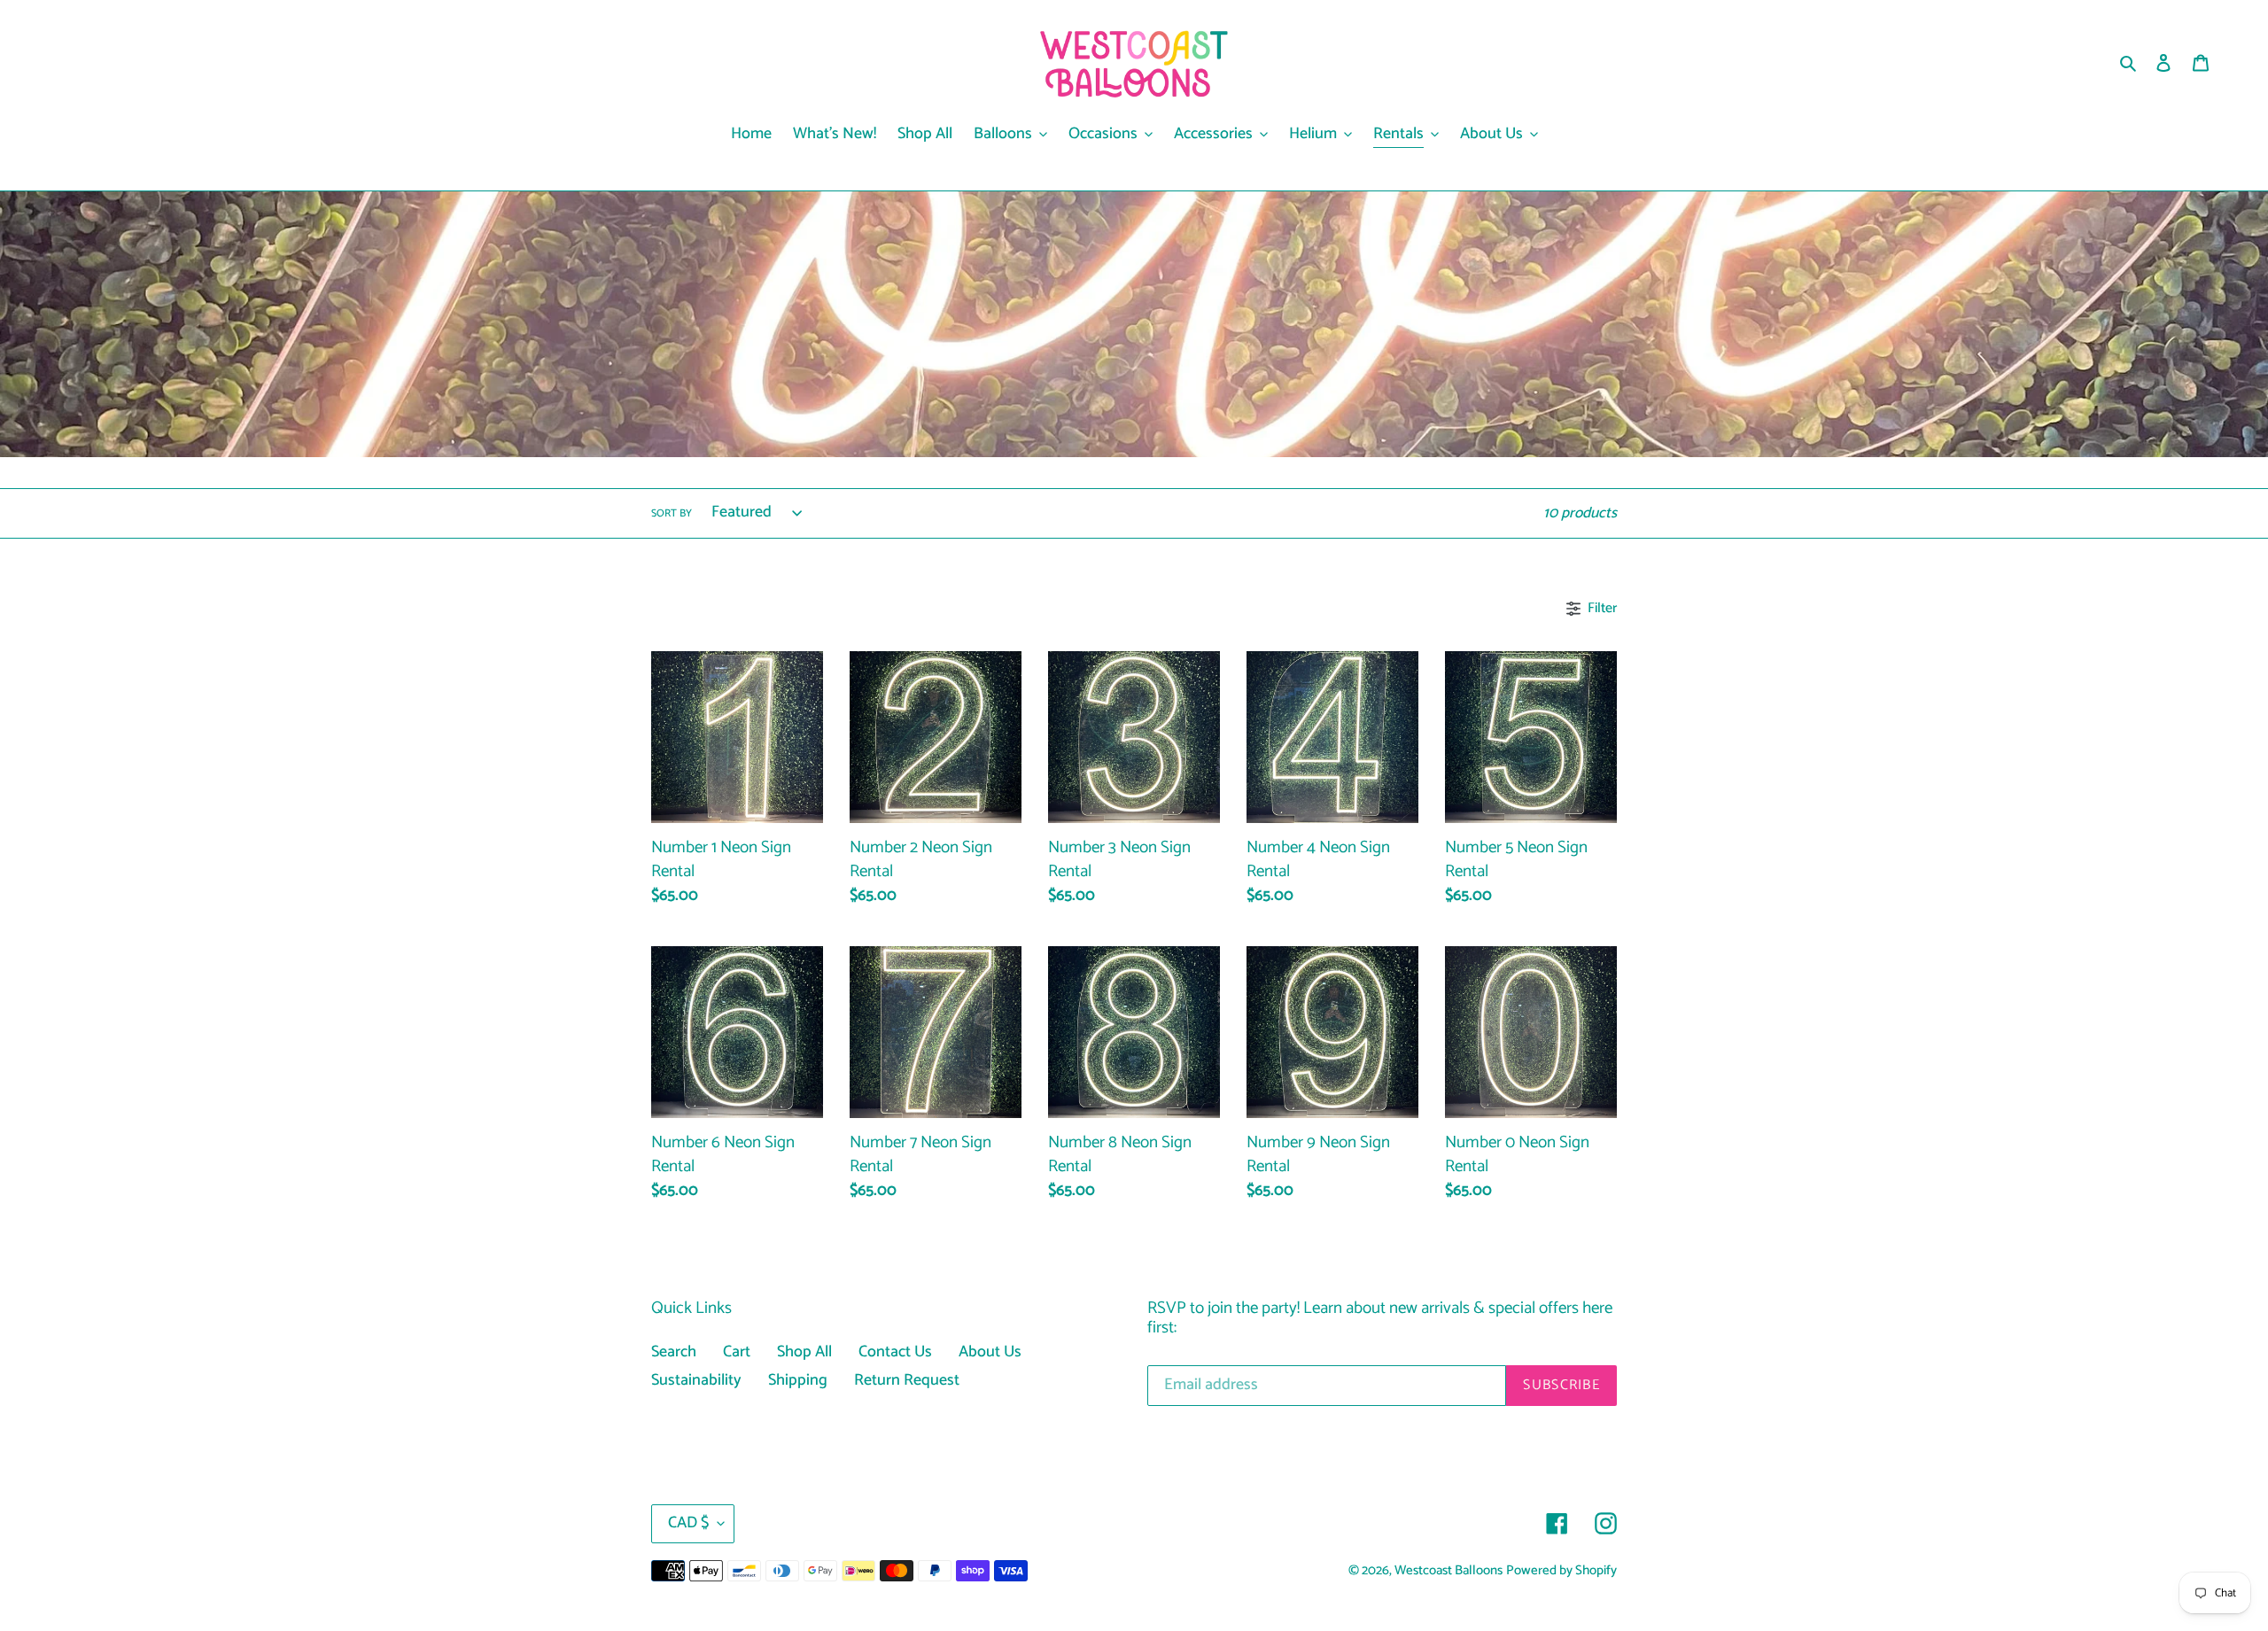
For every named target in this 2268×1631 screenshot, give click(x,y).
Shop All (804, 1352)
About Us (990, 1352)
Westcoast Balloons (1449, 1571)
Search (674, 1352)
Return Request (907, 1380)
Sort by (672, 514)
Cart (737, 1352)
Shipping (798, 1380)
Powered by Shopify (1561, 1571)
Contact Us (895, 1352)
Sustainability (696, 1380)
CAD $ (688, 1523)
